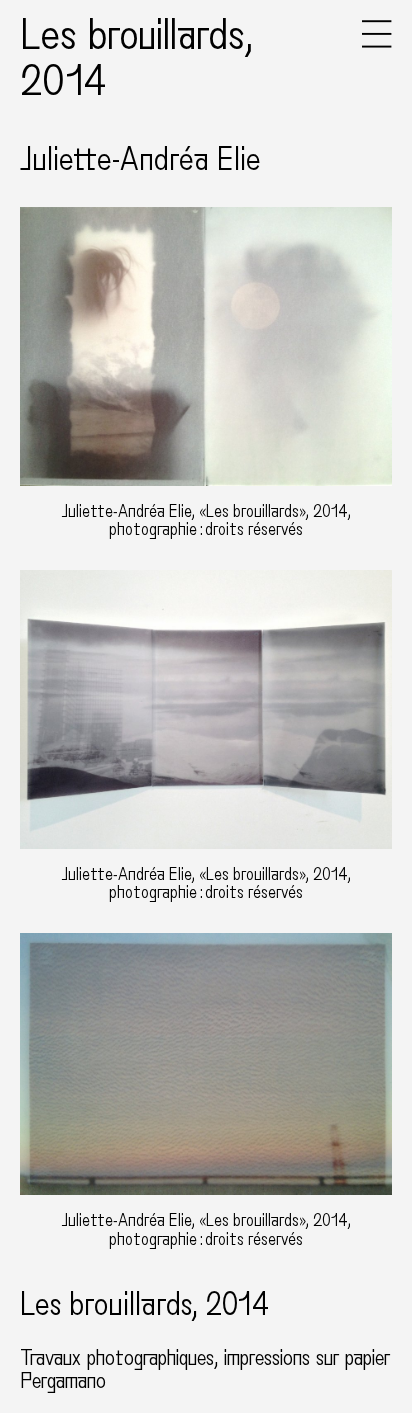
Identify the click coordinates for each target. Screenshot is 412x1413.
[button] (377, 43)
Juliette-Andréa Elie (140, 160)
